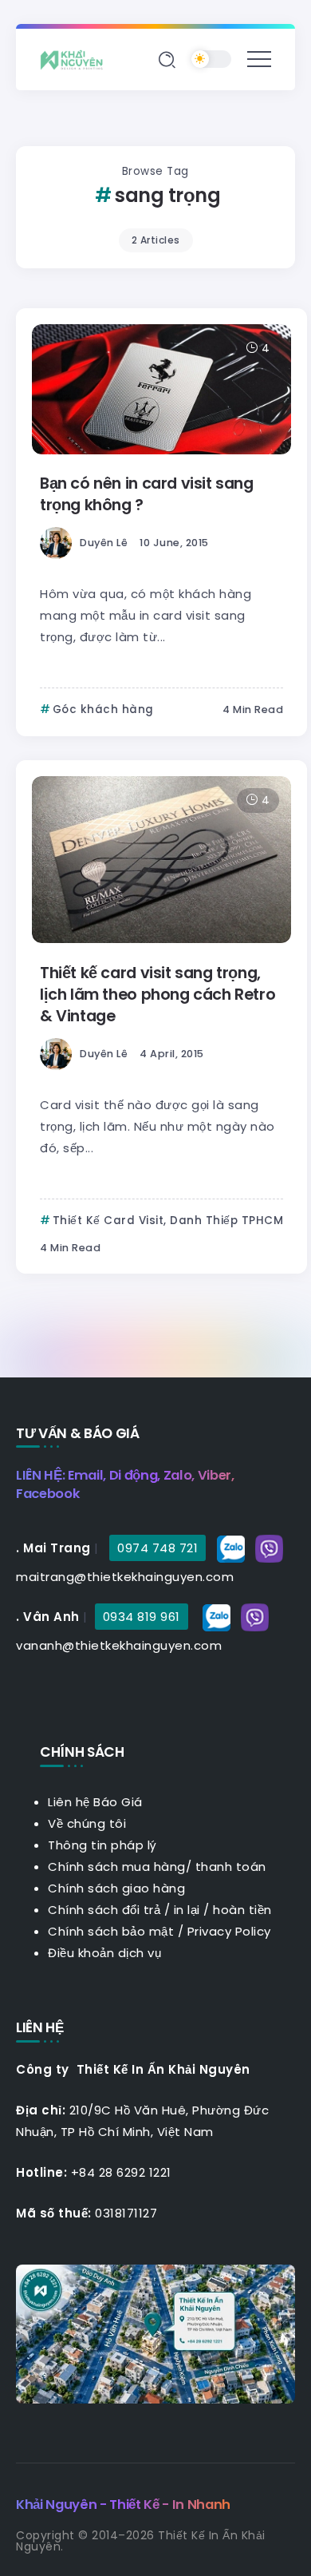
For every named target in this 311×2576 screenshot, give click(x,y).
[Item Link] (161, 389)
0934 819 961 (142, 1617)
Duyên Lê (104, 543)
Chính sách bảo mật (111, 1931)
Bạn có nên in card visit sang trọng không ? (147, 494)
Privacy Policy (229, 1931)
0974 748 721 (157, 1548)
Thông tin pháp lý (102, 1845)
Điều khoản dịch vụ (104, 1953)
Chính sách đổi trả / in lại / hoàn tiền (160, 1910)
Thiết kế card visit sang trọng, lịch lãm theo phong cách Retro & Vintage (157, 995)
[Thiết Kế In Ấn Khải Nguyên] (76, 59)
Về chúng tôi (87, 1823)
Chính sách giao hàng (116, 1888)
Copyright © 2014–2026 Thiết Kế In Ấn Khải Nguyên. (141, 2541)
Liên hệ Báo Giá (95, 1802)
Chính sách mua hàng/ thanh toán (157, 1867)
